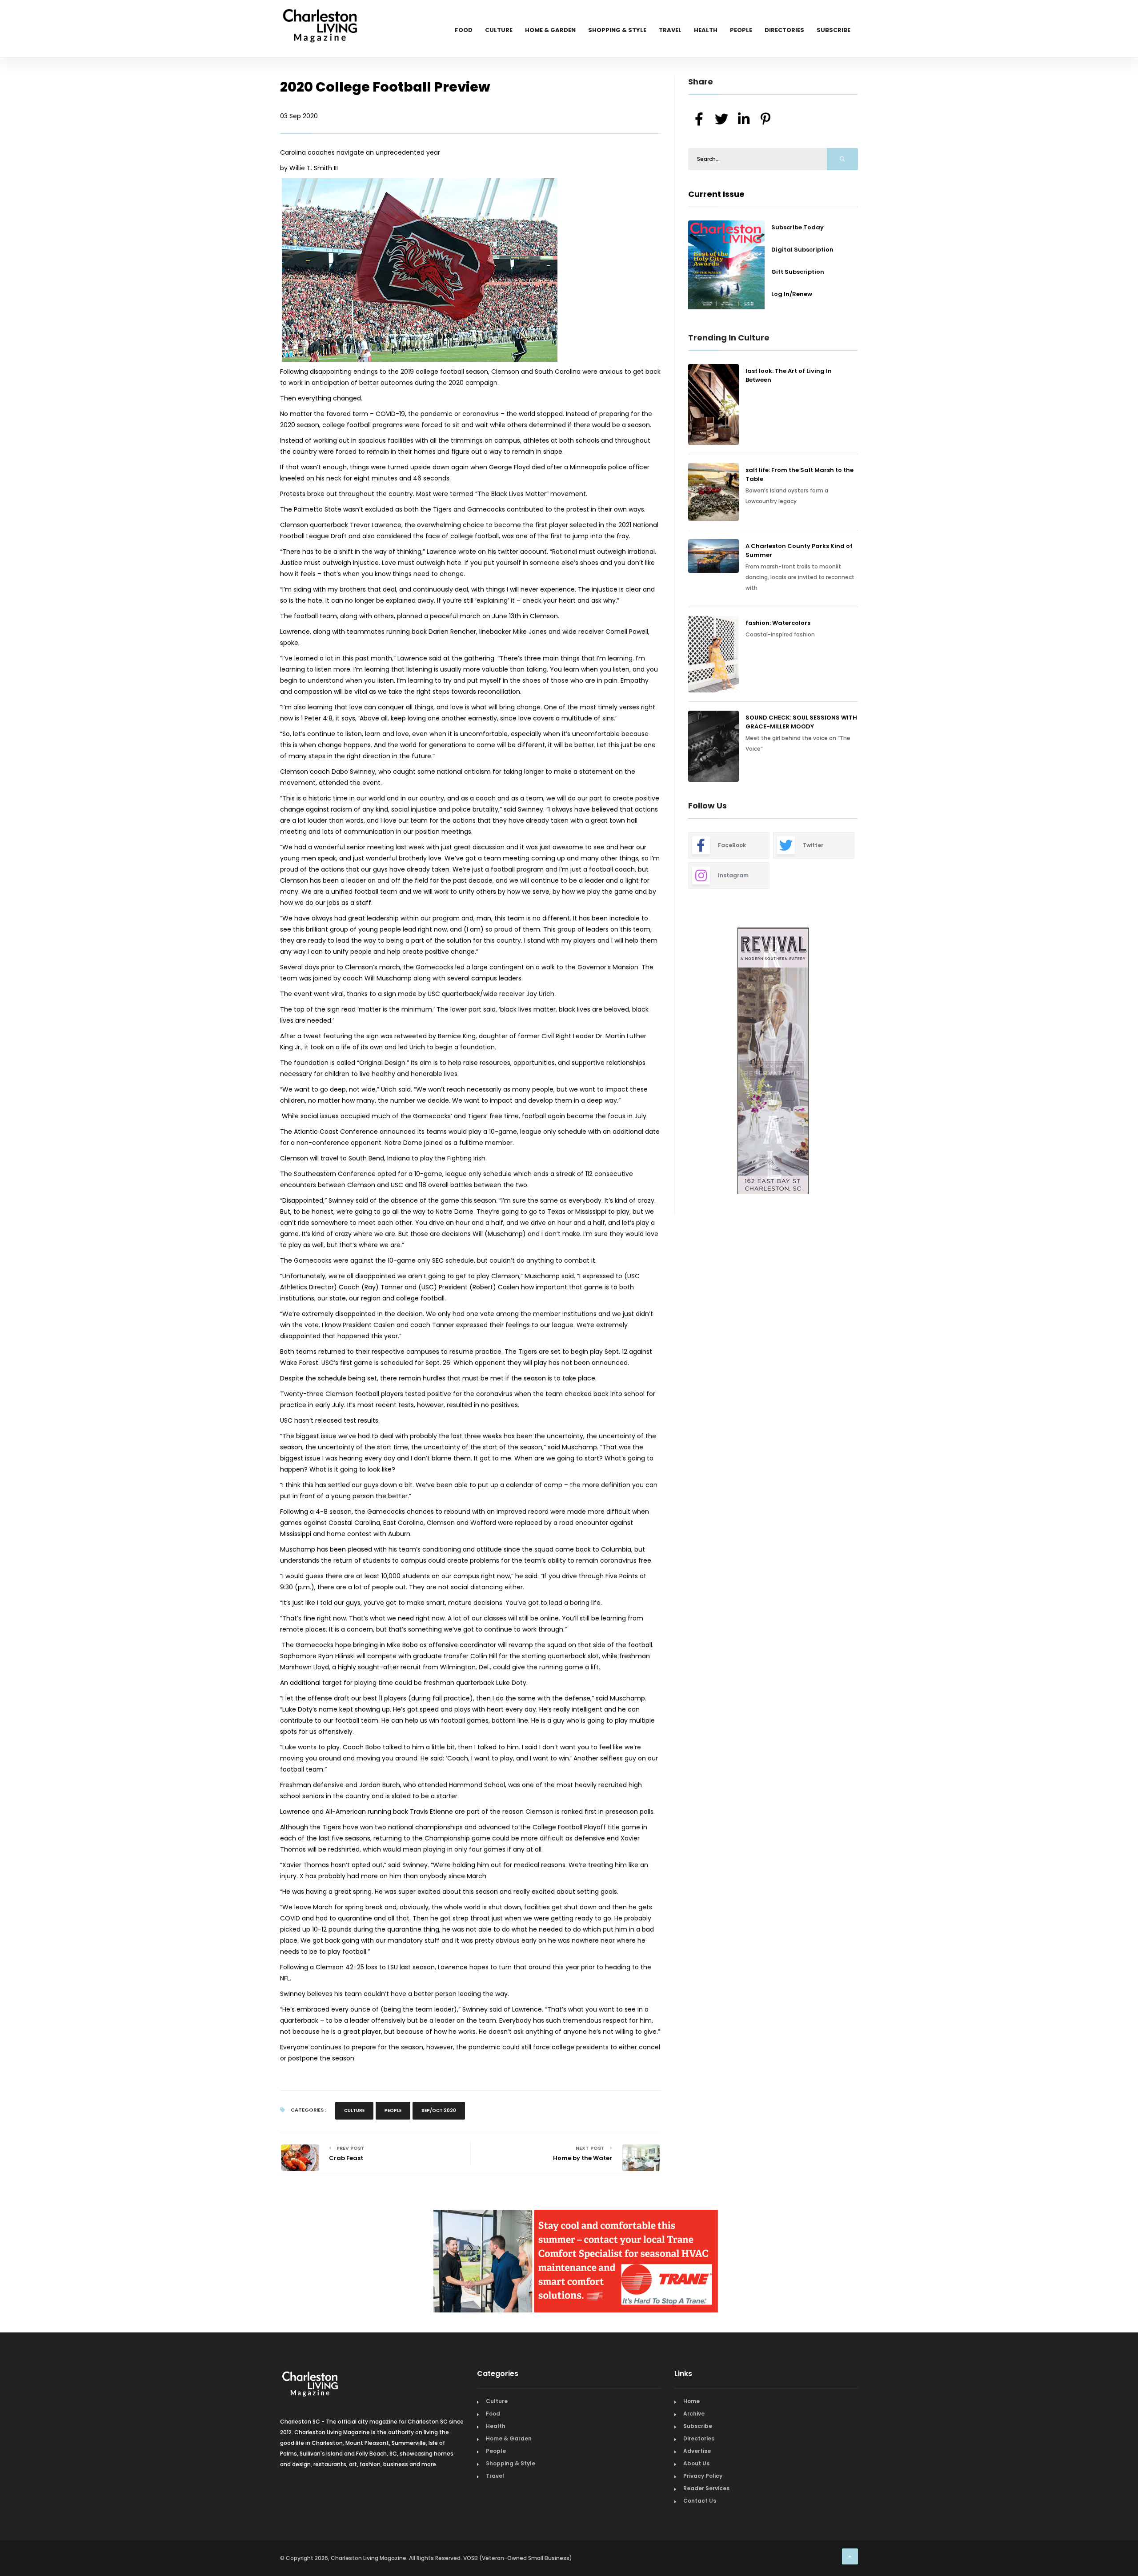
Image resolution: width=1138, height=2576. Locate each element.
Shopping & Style (617, 30)
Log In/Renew (792, 294)
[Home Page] (320, 16)
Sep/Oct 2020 (439, 2110)
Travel (670, 30)
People (741, 30)
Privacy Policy (703, 2480)
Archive (694, 2418)
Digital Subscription (802, 250)
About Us (696, 2467)
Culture (499, 30)
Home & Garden (550, 30)
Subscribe (833, 30)
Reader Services (706, 2492)
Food (464, 30)
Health (706, 30)
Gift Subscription (798, 272)
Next (865, 1062)
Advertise (697, 2455)
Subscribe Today (797, 227)
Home (691, 2405)
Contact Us (700, 2505)
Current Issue (716, 194)
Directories (784, 30)
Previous (668, 1062)
